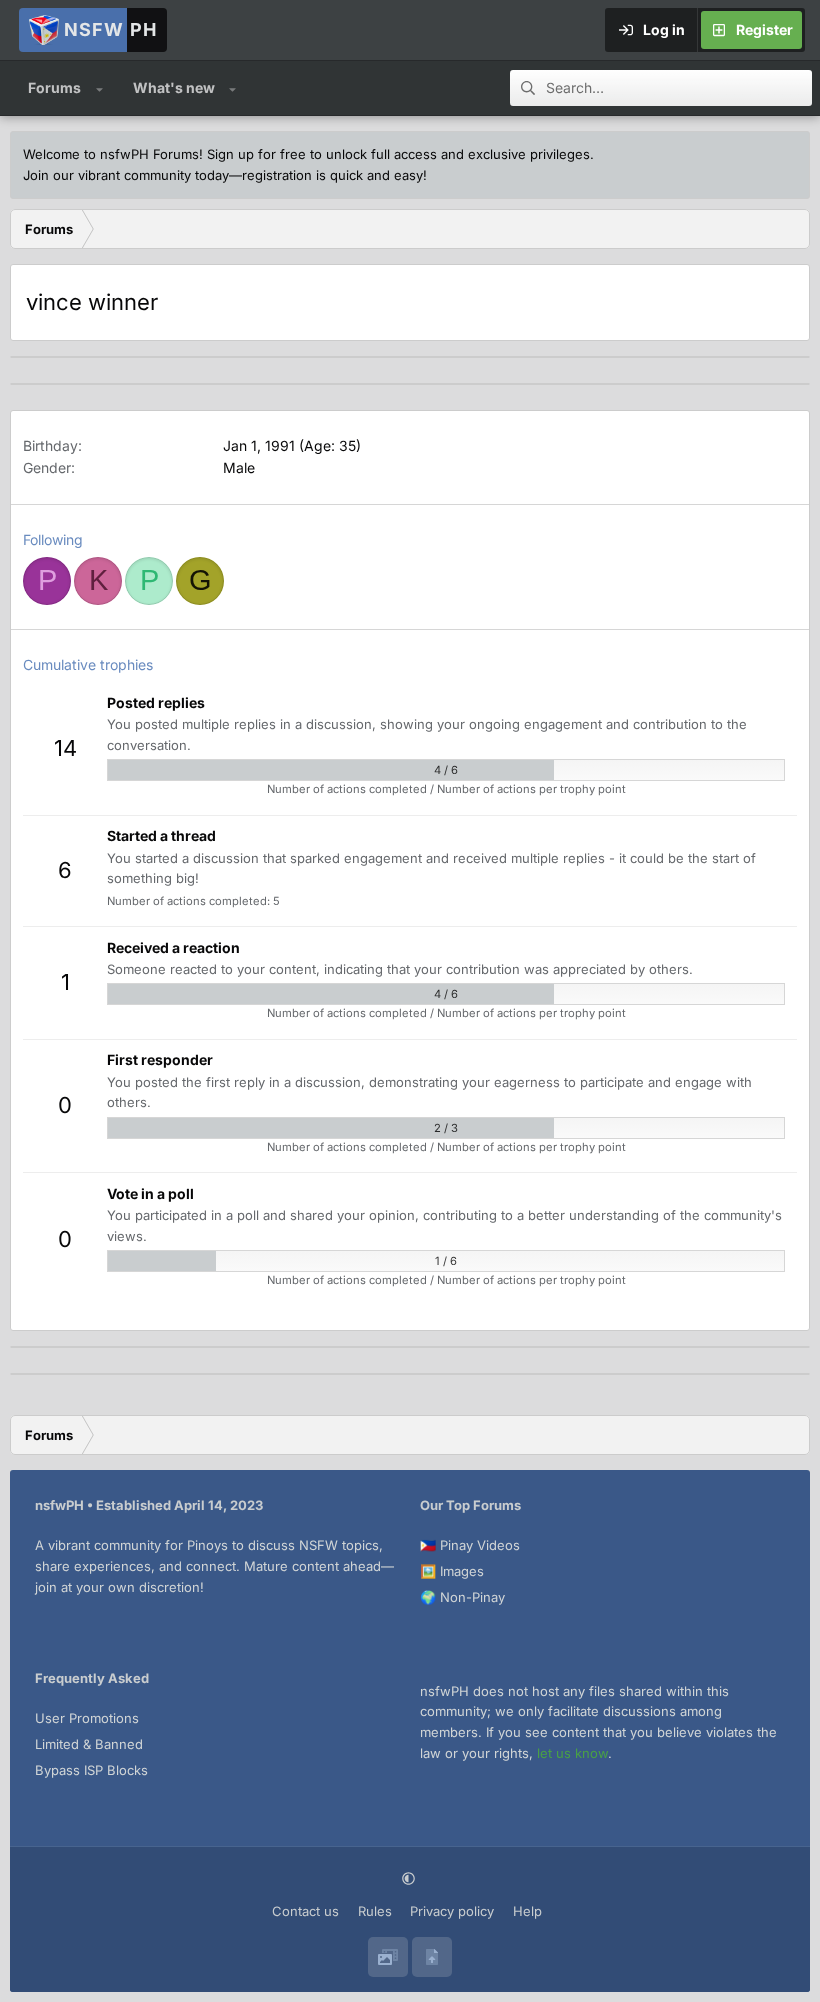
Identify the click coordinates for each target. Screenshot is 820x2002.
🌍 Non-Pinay (462, 1597)
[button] (99, 88)
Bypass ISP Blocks (91, 1770)
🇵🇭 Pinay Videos (470, 1545)
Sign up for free (256, 154)
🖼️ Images (452, 1571)
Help (527, 1911)
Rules (375, 1911)
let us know (572, 1753)
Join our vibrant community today (126, 175)
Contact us (305, 1911)
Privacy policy (452, 1911)
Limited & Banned (89, 1744)
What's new (174, 87)
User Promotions (87, 1718)
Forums (54, 87)
